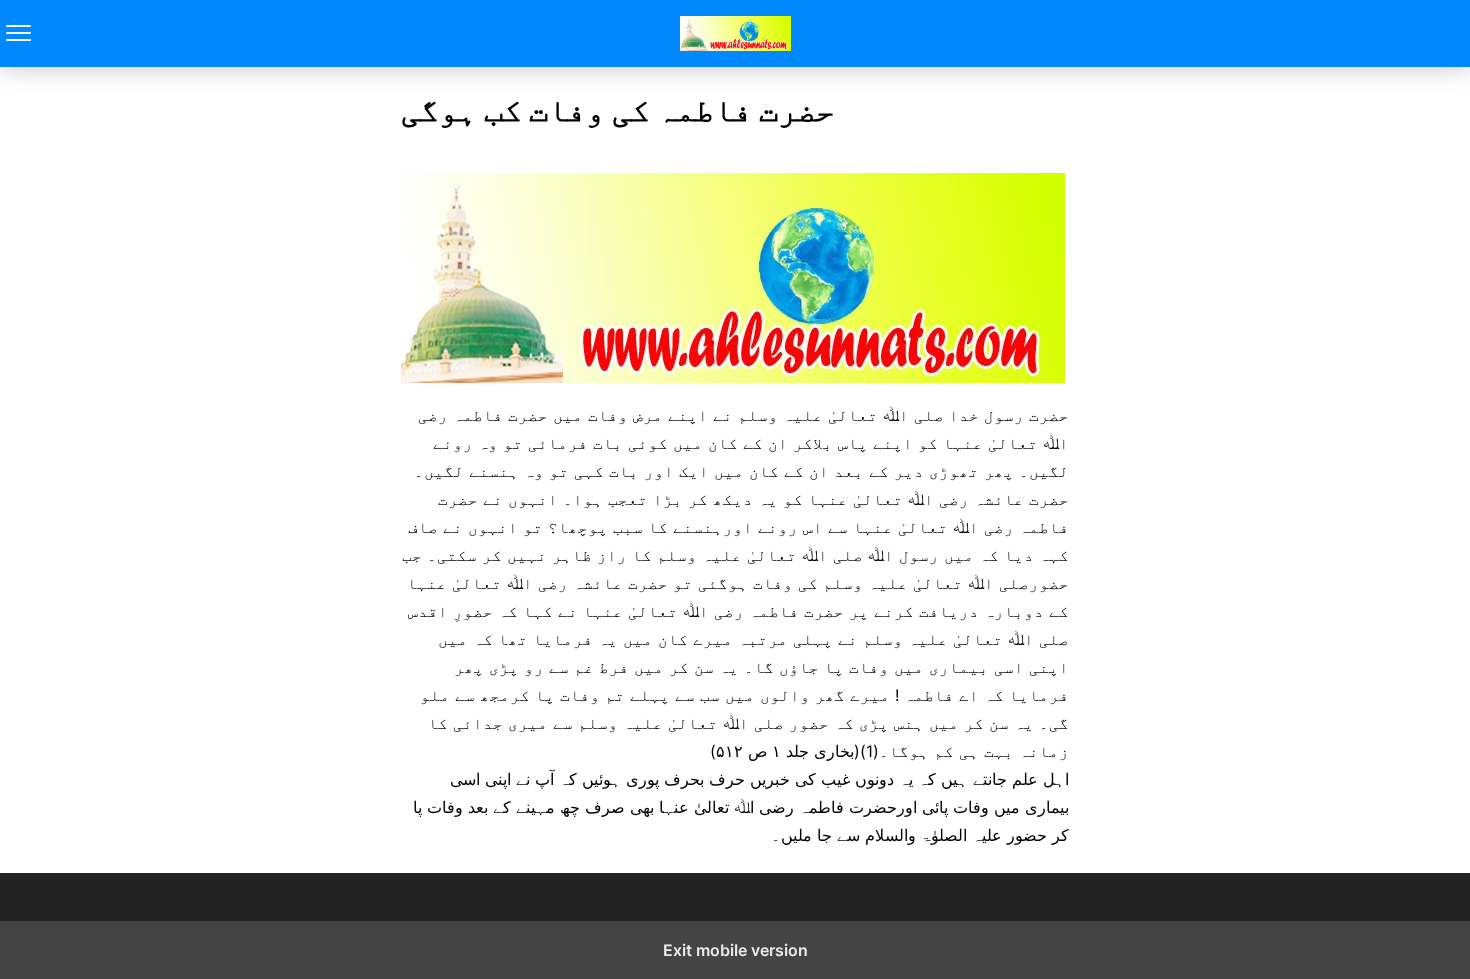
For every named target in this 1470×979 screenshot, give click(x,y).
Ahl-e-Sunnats (735, 33)
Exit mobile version (735, 950)
